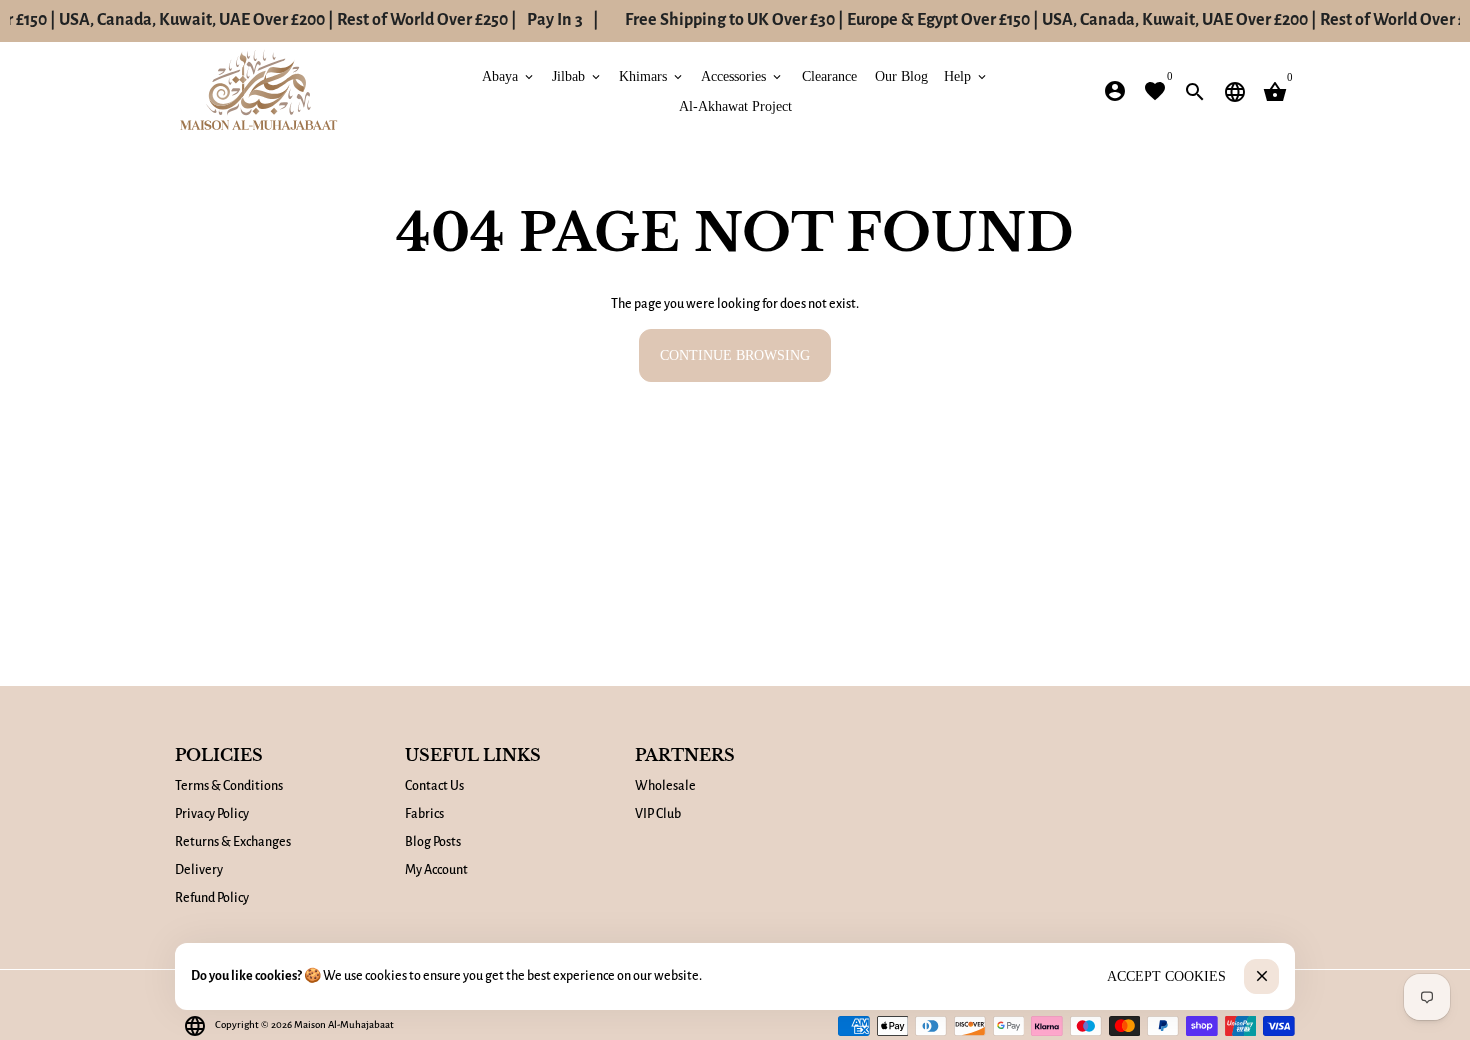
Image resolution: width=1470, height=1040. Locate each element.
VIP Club (658, 814)
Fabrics (424, 814)
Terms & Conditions (229, 786)
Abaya (509, 75)
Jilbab (577, 75)
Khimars (652, 75)
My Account (436, 870)
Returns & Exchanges (233, 842)
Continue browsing (735, 355)
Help (966, 75)
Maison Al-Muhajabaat (344, 1024)
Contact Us (434, 786)
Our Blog (901, 75)
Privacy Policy (212, 814)
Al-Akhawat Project (735, 105)
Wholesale (665, 786)
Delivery (199, 870)
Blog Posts (433, 842)
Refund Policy (212, 898)
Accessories (742, 75)
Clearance (829, 75)
